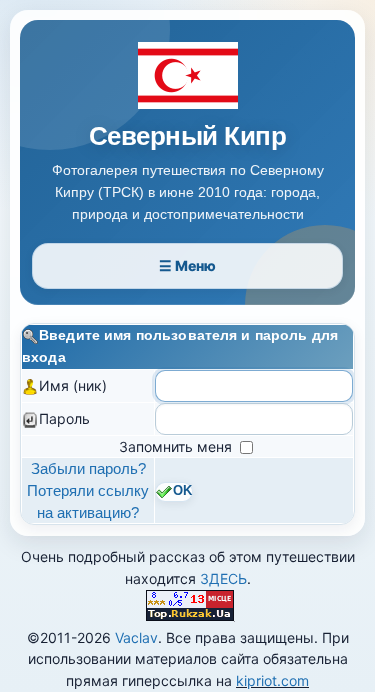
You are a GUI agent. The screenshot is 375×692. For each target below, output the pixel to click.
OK (182, 492)
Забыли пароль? (88, 468)
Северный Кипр (187, 136)
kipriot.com (272, 680)
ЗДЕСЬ (223, 578)
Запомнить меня (177, 446)
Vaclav (136, 637)
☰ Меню (187, 265)
